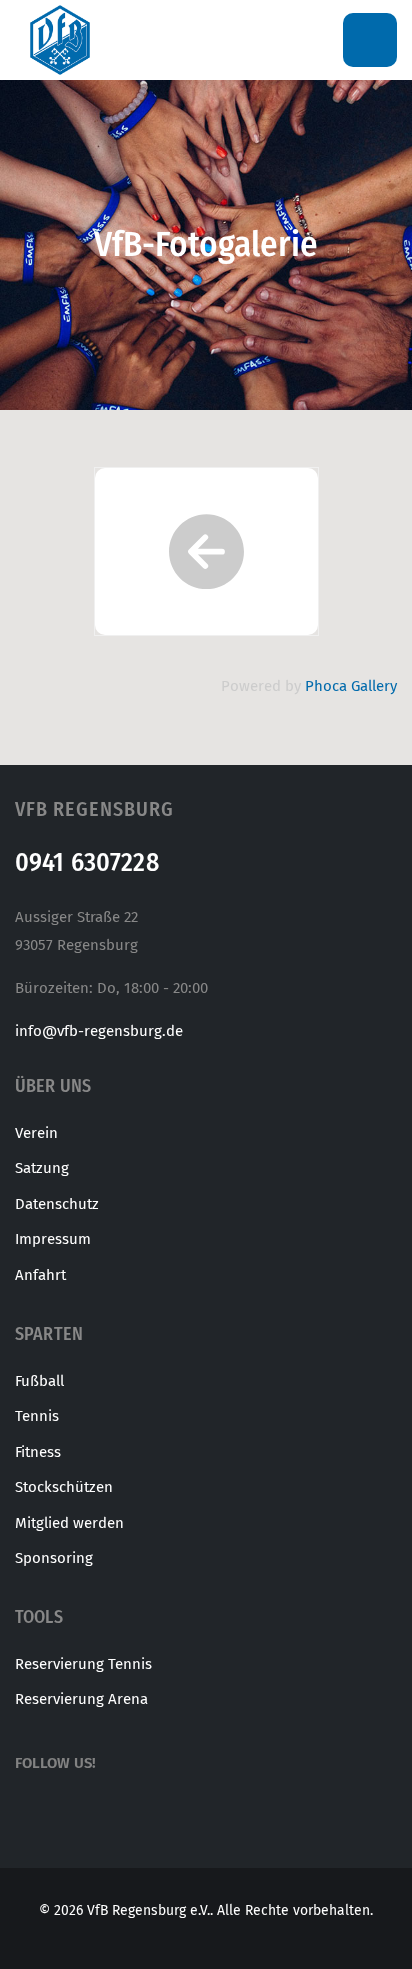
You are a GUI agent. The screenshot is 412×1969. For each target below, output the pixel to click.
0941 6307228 (87, 862)
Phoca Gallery (351, 686)
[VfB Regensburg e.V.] (60, 39)
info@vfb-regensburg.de (99, 1031)
